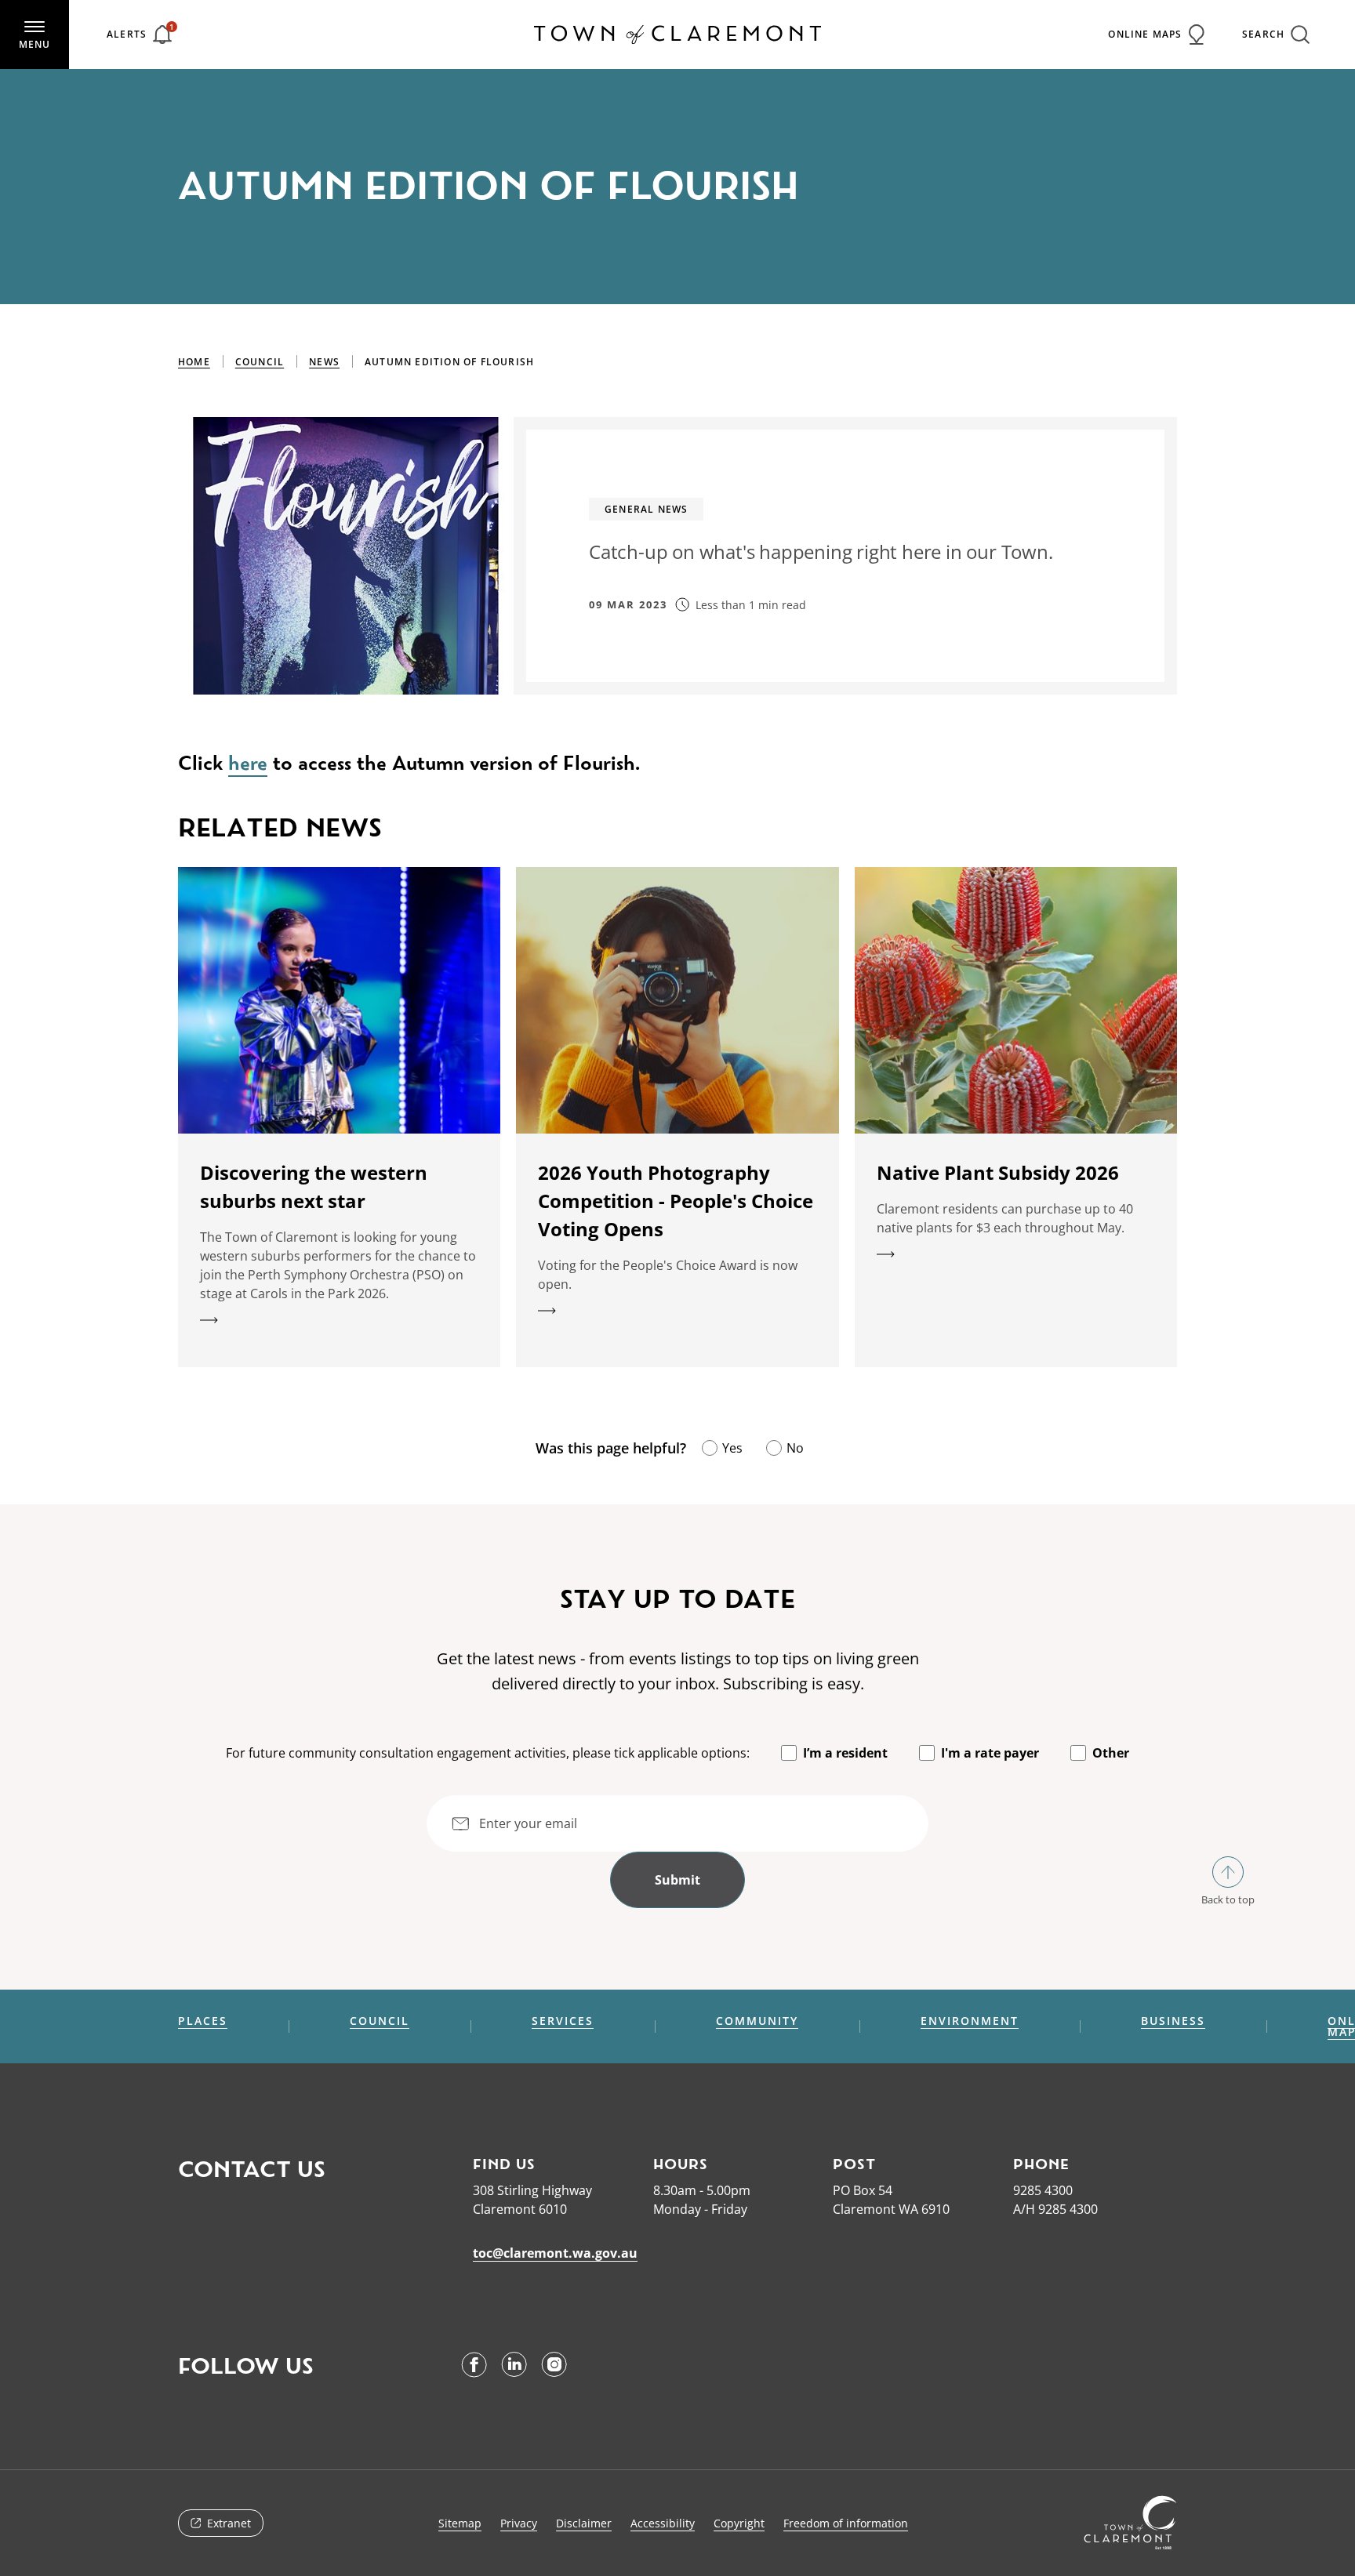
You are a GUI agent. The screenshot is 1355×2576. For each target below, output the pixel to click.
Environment (970, 2021)
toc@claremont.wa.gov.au (555, 2253)
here (248, 763)
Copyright (739, 2523)
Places (203, 2021)
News (324, 362)
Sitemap (460, 2523)
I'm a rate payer (990, 1753)
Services (563, 2021)
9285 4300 (1043, 2190)
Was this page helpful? (611, 1448)
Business (1173, 2021)
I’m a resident (845, 1753)
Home (194, 362)
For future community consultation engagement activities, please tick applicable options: (488, 1753)
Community (757, 2021)
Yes (732, 1448)
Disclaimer (584, 2523)
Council (260, 362)
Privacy (519, 2523)
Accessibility (663, 2523)
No (795, 1448)
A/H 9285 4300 (1055, 2209)
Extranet (229, 2523)
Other (1111, 1753)
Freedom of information (846, 2523)
